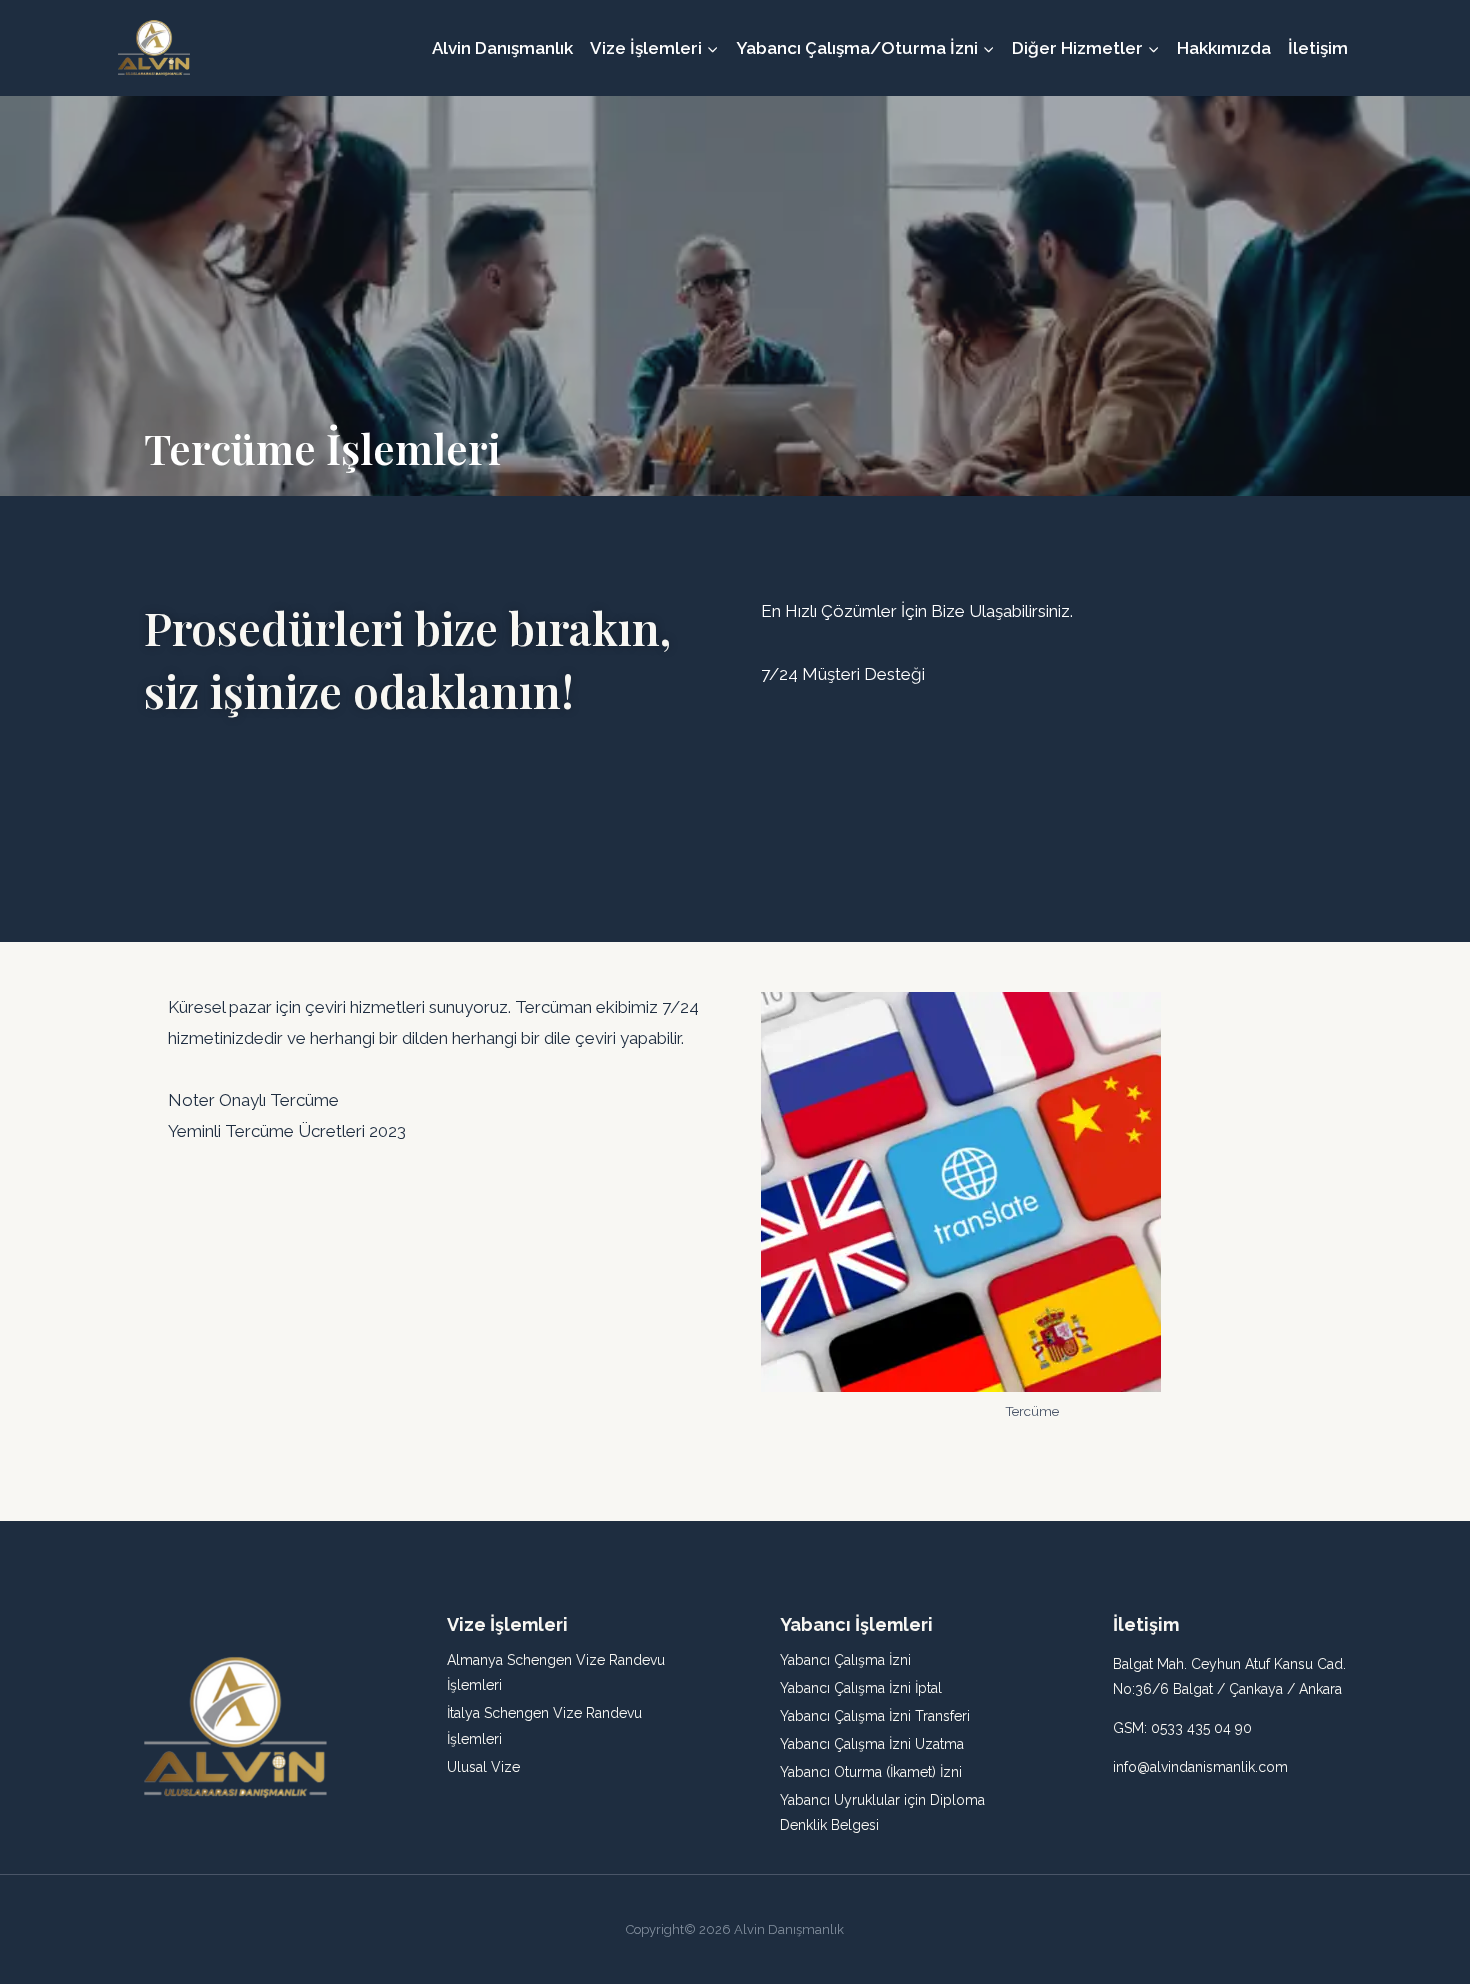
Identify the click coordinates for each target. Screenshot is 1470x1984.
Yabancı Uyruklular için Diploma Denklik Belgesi (882, 1812)
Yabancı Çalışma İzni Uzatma (872, 1744)
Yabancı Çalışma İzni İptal (861, 1688)
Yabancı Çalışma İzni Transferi (875, 1716)
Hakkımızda (1224, 48)
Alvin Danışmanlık (502, 48)
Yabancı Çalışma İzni (845, 1660)
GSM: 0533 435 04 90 (1182, 1728)
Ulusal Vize (483, 1767)
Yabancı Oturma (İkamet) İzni (871, 1772)
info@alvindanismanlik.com (1200, 1767)
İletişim (1318, 48)
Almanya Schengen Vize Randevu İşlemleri (556, 1672)
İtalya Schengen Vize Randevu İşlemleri (544, 1725)
